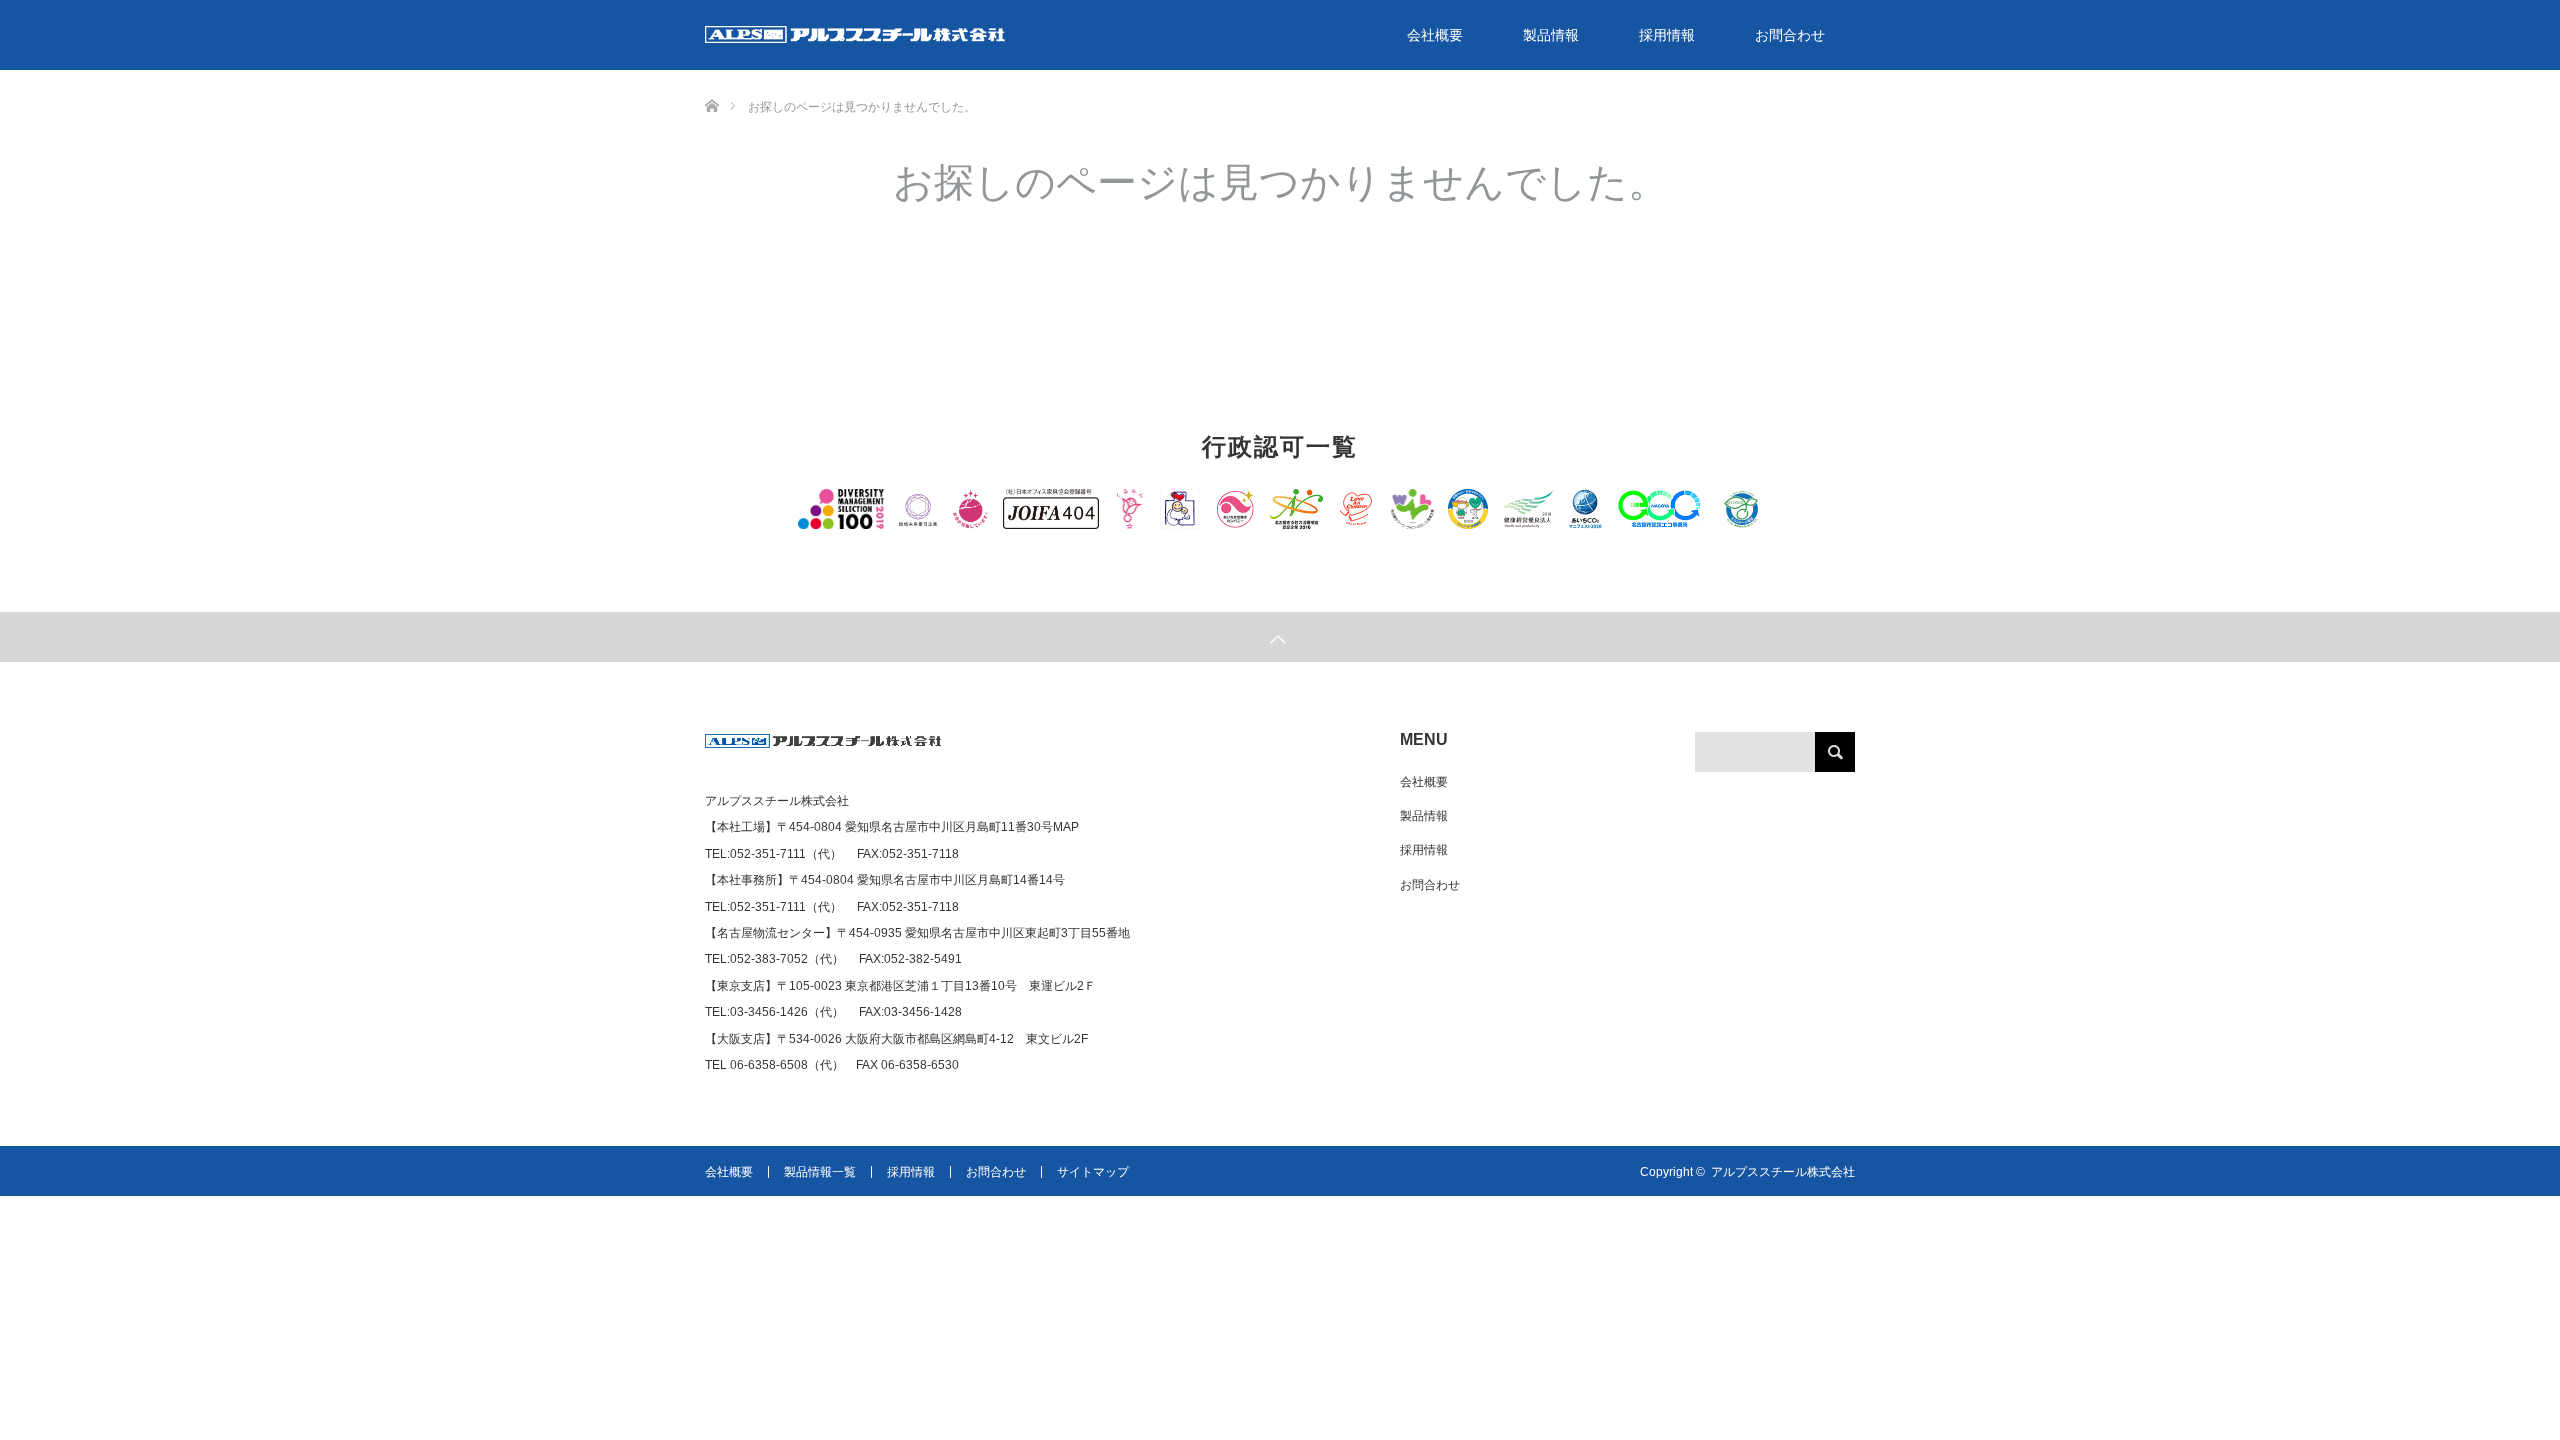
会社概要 (1435, 35)
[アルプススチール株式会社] (823, 749)
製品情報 (1551, 35)
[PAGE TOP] (1280, 637)
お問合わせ (1790, 35)
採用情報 (1667, 35)
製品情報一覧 (820, 1172)
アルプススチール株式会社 (1783, 1172)
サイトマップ (1093, 1172)
